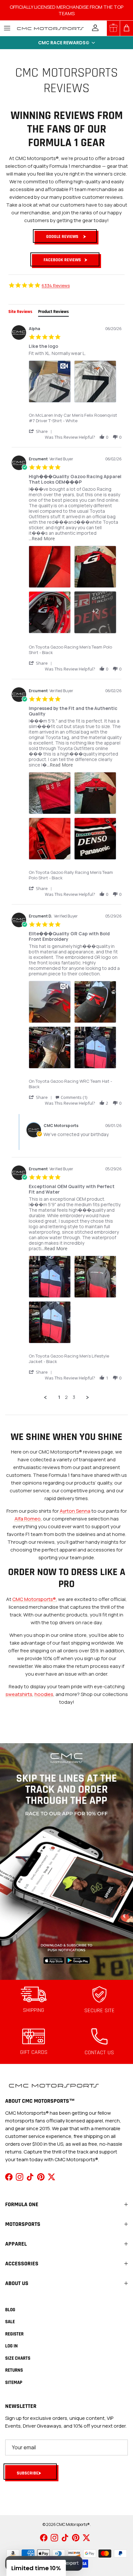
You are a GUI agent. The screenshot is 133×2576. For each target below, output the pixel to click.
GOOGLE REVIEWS (62, 237)
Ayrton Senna (75, 1511)
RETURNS (14, 2370)
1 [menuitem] (59, 1397)
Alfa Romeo (28, 1519)
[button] (66, 43)
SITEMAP (14, 2383)
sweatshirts (19, 1694)
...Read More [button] (42, 538)
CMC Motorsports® (34, 1599)
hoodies (44, 1694)
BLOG (10, 2310)
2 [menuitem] (66, 1397)
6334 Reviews (56, 285)
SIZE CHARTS (18, 2358)
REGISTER (14, 2334)
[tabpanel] (66, 861)
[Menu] (7, 28)
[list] (75, 383)
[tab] (20, 312)
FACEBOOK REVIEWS (62, 260)
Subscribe (28, 2473)
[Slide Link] (66, 1862)
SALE (10, 2322)
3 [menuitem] (74, 1397)
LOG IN (11, 2346)
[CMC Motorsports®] (50, 28)
